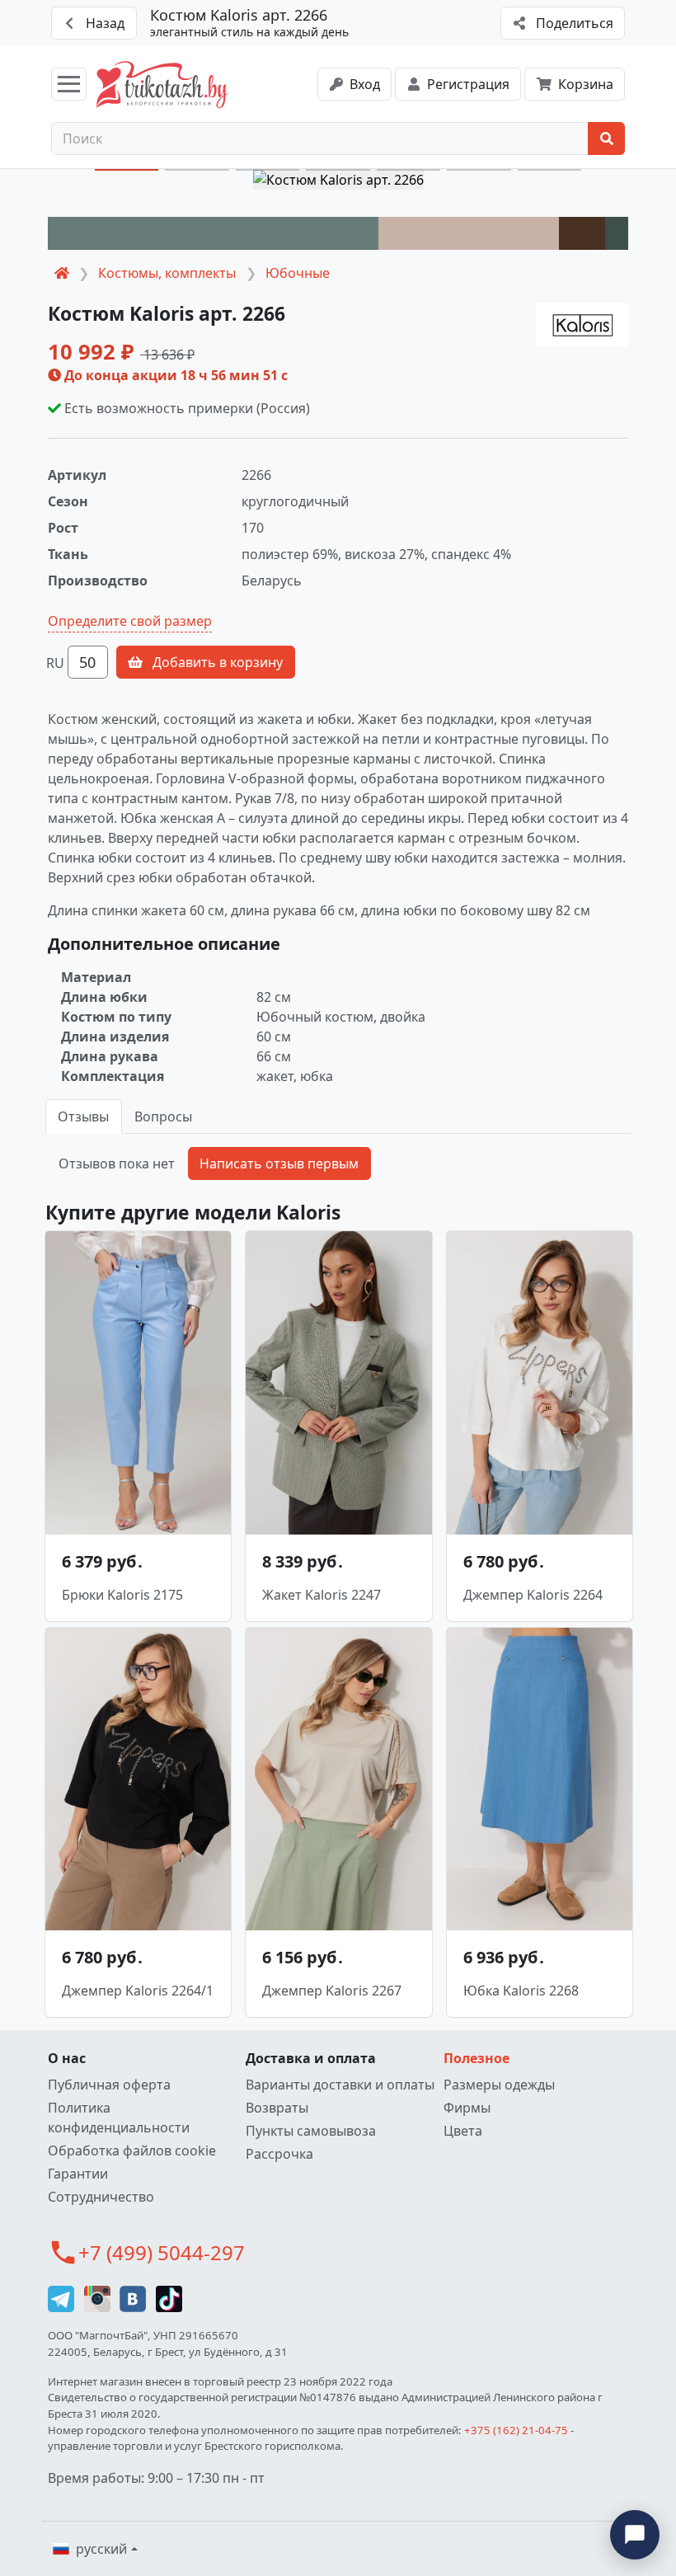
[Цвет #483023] (582, 233)
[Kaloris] (582, 324)
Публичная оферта (109, 2085)
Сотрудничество (101, 2197)
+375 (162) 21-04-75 (516, 2430)
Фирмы (467, 2108)
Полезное (476, 2058)
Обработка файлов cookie (132, 2151)
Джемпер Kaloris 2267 (332, 1991)
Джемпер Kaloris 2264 (533, 1595)
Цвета (463, 2131)
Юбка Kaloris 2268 (521, 1991)
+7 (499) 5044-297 (162, 2252)
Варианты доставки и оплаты (340, 2085)
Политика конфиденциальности (119, 2118)
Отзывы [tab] (83, 1116)
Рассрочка (279, 2154)
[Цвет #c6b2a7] (468, 233)
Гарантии (78, 2174)
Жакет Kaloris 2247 (322, 1595)
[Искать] (606, 139)
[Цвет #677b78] (213, 233)
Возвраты (277, 2108)
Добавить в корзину (216, 662)
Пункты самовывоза (311, 2131)
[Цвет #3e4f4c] (617, 233)
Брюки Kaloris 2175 (122, 1595)
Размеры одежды (499, 2085)
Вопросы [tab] (163, 1116)
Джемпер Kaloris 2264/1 (138, 1991)
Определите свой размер (130, 621)
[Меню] (69, 84)
